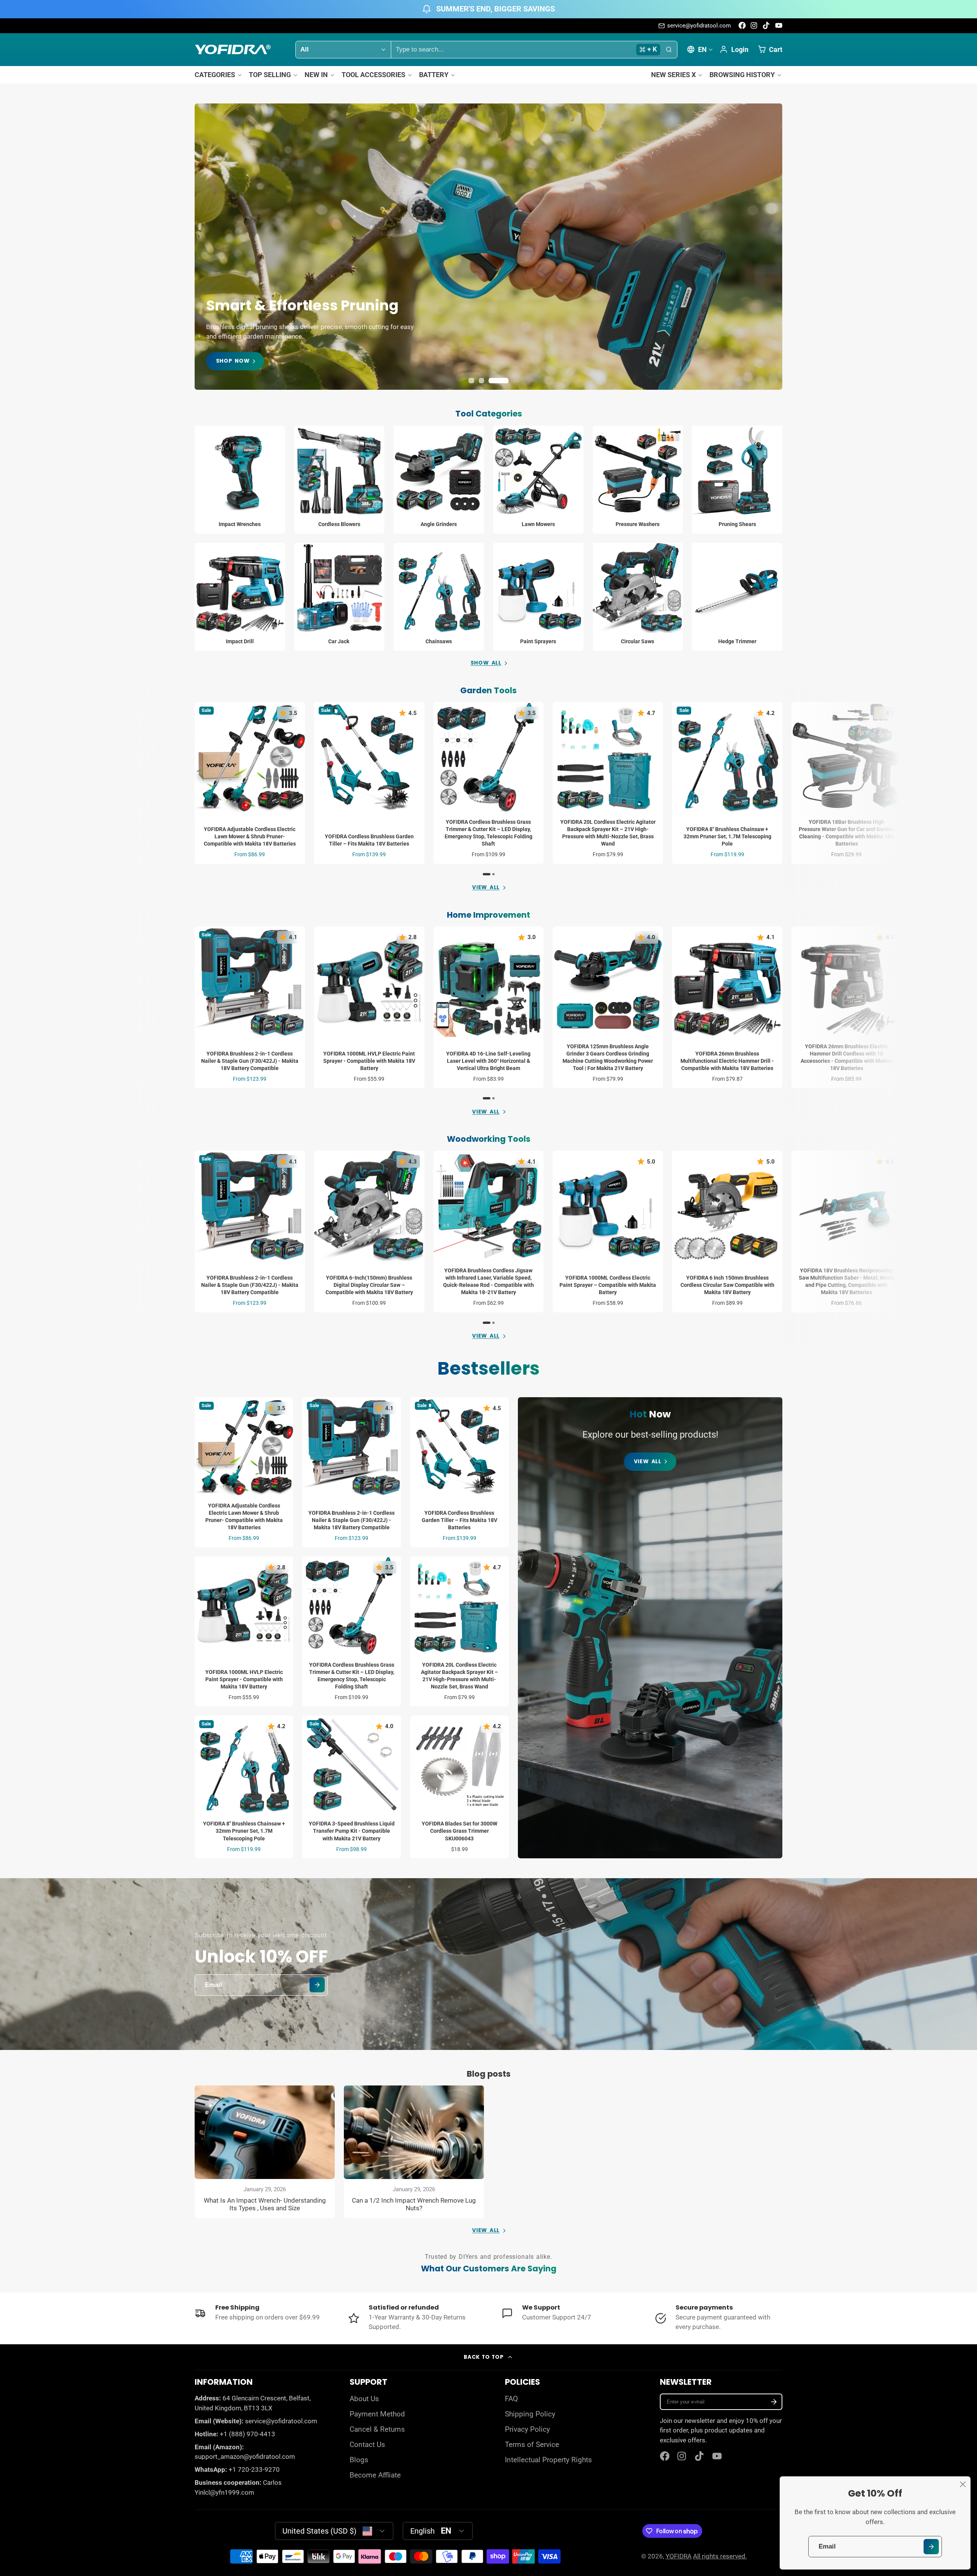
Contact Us (367, 2445)
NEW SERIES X (673, 75)
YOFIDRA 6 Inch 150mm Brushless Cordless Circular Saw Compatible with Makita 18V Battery (727, 1231)
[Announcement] (488, 9)
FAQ (511, 2399)
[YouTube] (779, 25)
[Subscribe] (774, 2402)
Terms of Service (532, 2445)
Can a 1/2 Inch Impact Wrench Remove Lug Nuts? (414, 2152)
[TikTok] (767, 25)
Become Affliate (375, 2475)
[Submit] (931, 2546)
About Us (364, 2399)
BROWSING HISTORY (742, 75)
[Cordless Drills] (240, 597)
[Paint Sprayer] (538, 597)
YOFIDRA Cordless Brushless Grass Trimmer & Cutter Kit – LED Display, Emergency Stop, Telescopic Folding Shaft (489, 783)
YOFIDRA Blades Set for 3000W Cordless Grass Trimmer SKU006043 (459, 1787)
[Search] (669, 50)
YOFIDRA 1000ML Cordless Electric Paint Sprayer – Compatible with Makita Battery (608, 1231)
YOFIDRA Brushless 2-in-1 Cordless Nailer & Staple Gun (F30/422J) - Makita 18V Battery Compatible (250, 1007)
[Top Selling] (650, 1628)
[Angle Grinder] (439, 480)
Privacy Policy (527, 2429)
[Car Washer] (638, 480)
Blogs (359, 2460)
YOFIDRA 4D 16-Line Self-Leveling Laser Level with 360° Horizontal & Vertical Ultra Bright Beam (489, 1007)
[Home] (233, 49)
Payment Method (377, 2414)
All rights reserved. (720, 2556)
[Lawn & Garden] (538, 480)
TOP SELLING (270, 75)
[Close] (963, 2484)
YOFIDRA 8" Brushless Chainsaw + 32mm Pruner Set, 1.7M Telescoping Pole (727, 783)
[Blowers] (339, 480)
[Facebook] (742, 25)
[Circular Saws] (638, 597)
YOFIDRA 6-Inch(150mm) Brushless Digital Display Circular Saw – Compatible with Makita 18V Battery (369, 1231)
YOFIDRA (679, 2556)
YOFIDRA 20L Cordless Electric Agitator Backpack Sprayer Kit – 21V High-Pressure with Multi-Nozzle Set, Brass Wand (608, 783)
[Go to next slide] (780, 789)
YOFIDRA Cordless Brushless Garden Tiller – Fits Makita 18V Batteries (369, 783)
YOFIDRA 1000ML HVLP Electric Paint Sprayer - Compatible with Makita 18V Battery (369, 1007)
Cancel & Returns (377, 2429)
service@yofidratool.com (699, 26)
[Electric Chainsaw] (439, 597)
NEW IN (316, 75)
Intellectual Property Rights (548, 2460)
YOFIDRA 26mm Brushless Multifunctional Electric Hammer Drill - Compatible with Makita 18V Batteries (727, 1007)
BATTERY (434, 75)
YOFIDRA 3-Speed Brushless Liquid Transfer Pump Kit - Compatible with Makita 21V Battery (351, 1787)
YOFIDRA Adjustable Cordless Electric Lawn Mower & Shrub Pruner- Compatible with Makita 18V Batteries (250, 783)
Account (734, 49)
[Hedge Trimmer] (737, 597)
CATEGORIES (215, 75)
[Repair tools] (339, 597)
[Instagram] (754, 25)
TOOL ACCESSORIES (373, 75)
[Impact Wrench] (240, 480)
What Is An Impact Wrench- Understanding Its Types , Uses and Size (265, 2152)
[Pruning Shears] (737, 480)
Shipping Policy (530, 2414)
